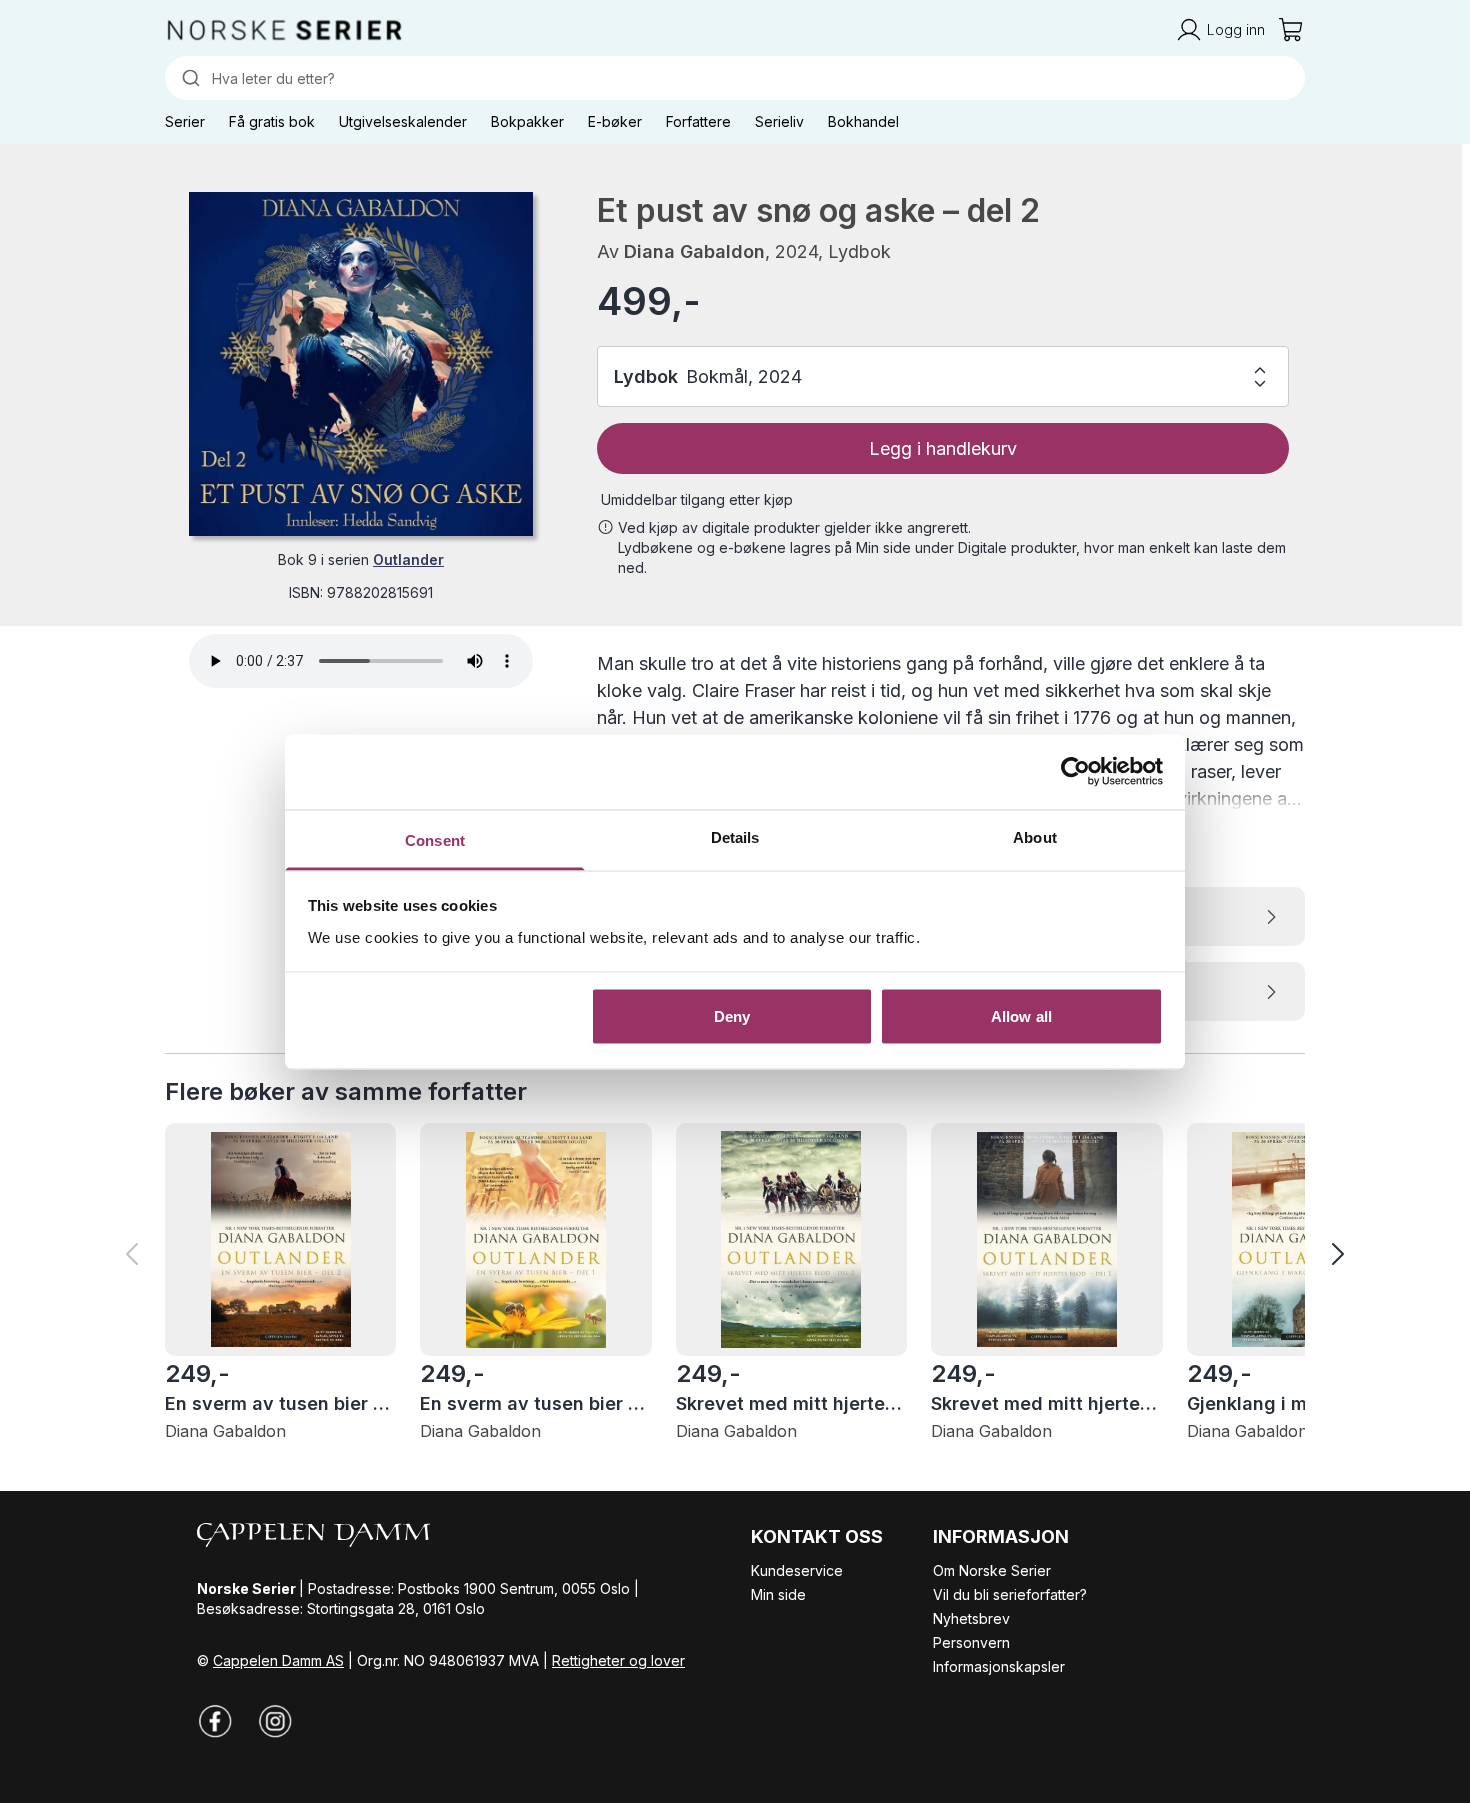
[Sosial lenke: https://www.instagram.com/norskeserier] (275, 1721)
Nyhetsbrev (971, 1618)
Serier (185, 121)
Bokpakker (527, 121)
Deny (732, 1016)
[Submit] (188, 78)
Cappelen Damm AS (278, 1660)
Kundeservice (797, 1570)
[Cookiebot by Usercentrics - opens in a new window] (1075, 772)
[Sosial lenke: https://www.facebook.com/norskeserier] (215, 1721)
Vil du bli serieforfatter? (1010, 1594)
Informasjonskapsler (999, 1666)
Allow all (1021, 1016)
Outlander (408, 559)
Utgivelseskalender (403, 121)
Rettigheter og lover (618, 1660)
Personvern (971, 1642)
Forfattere (698, 121)
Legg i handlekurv (943, 448)
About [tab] (1035, 836)
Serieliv (779, 121)
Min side (778, 1594)
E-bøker (615, 121)
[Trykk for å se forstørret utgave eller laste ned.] (361, 364)
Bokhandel (863, 121)
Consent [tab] (435, 839)
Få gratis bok (272, 121)
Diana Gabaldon (694, 251)
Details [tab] (735, 836)
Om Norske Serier (992, 1570)
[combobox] (735, 78)
